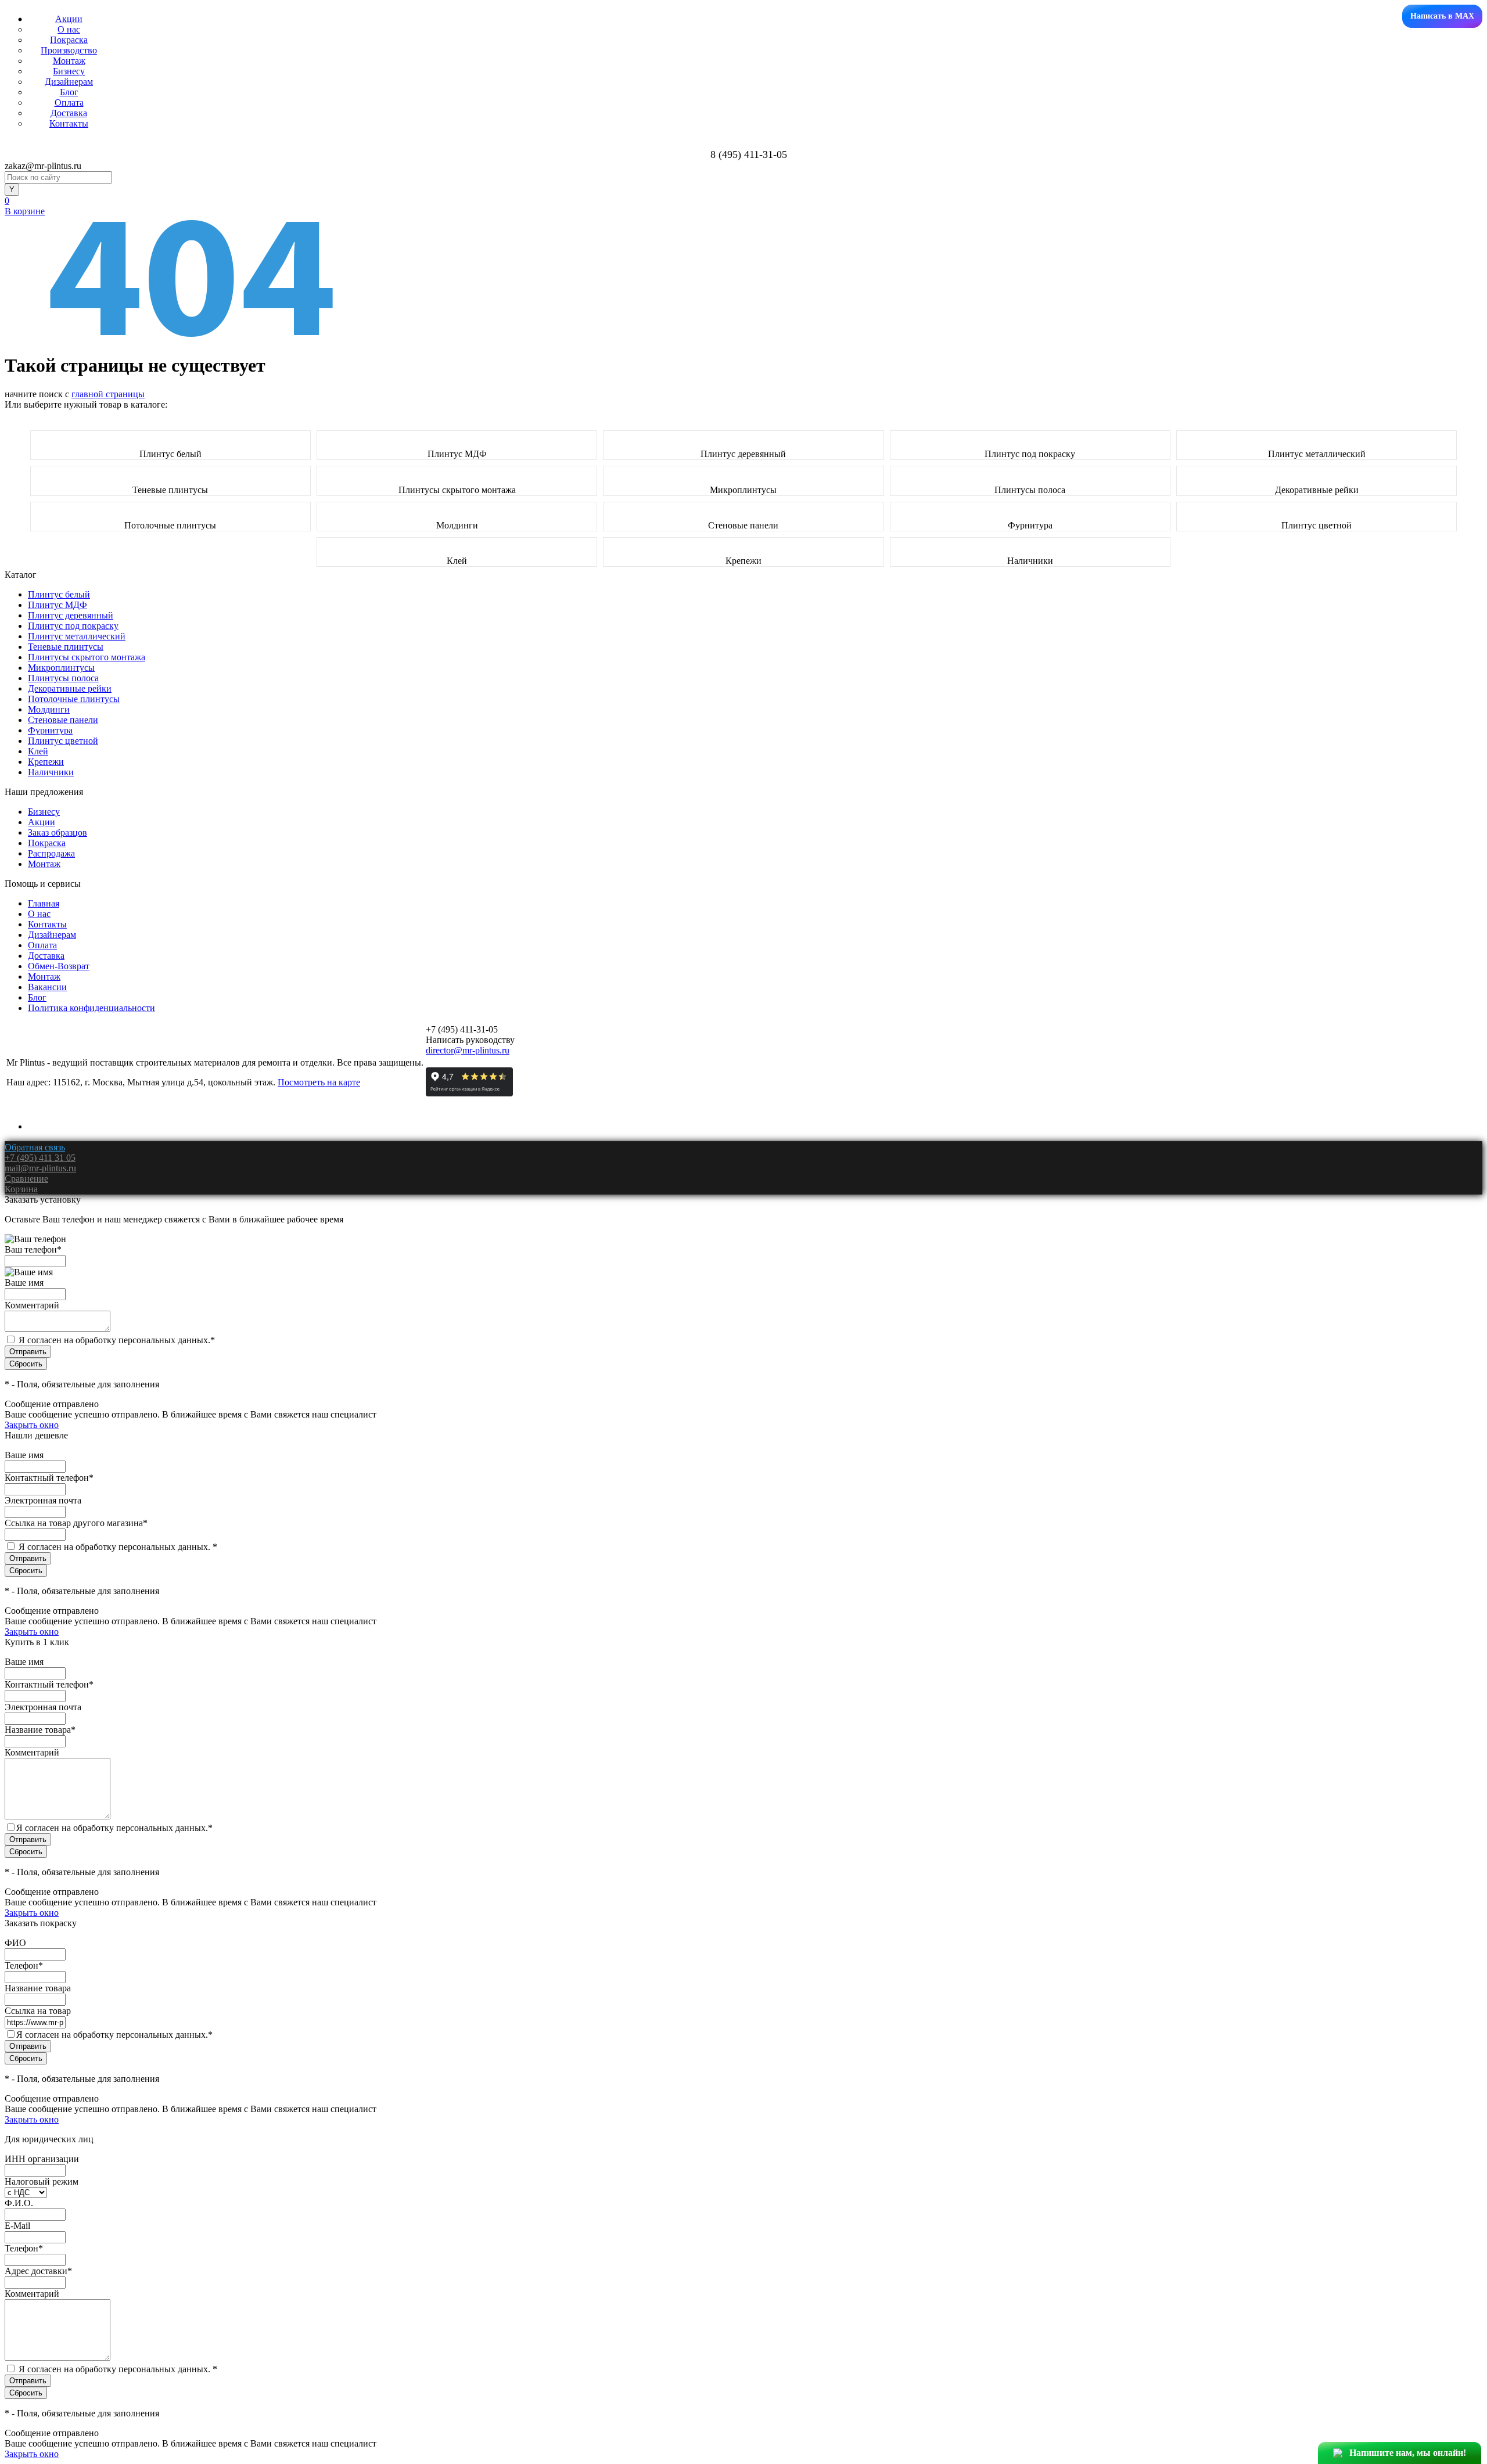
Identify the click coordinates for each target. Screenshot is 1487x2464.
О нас (69, 29)
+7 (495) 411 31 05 (40, 1158)
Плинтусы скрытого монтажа (457, 490)
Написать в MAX (1442, 16)
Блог (69, 92)
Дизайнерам (69, 82)
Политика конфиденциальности (91, 1008)
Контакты (69, 123)
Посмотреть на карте (319, 1082)
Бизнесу (69, 71)
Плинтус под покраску (1030, 454)
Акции (69, 19)
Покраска (69, 40)
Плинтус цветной (1317, 525)
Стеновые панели (743, 525)
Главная (44, 903)
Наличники (1030, 561)
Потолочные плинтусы (170, 525)
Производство (69, 50)
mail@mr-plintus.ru (40, 1168)
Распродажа (51, 853)
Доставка (69, 113)
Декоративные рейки (1317, 490)
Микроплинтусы (743, 490)
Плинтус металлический (1317, 454)
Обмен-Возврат (59, 966)
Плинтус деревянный (743, 454)
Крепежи (743, 561)
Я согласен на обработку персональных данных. (117, 1340)
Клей (457, 561)
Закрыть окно (32, 1425)
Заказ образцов (58, 832)
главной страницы (108, 394)
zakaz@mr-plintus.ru (43, 166)
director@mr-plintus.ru (468, 1050)
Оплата (69, 102)
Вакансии (47, 987)
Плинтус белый (170, 454)
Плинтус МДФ (457, 454)
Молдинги (457, 525)
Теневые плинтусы (170, 490)
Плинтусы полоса (1030, 490)
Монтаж (69, 61)
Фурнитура (1030, 525)
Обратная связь (35, 1147)
